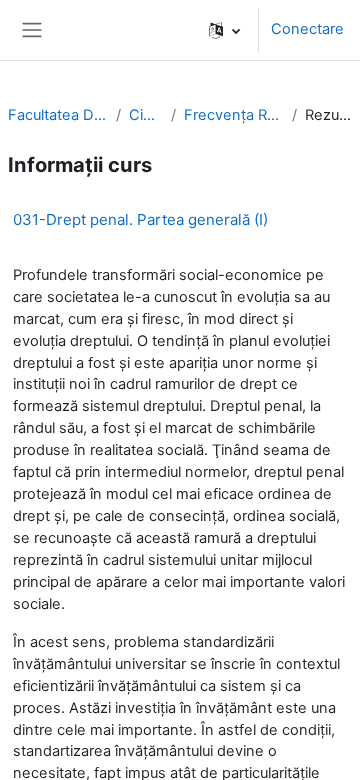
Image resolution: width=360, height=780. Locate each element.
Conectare (307, 29)
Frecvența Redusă (234, 115)
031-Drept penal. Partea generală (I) (140, 219)
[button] (224, 30)
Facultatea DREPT (58, 115)
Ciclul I (146, 115)
